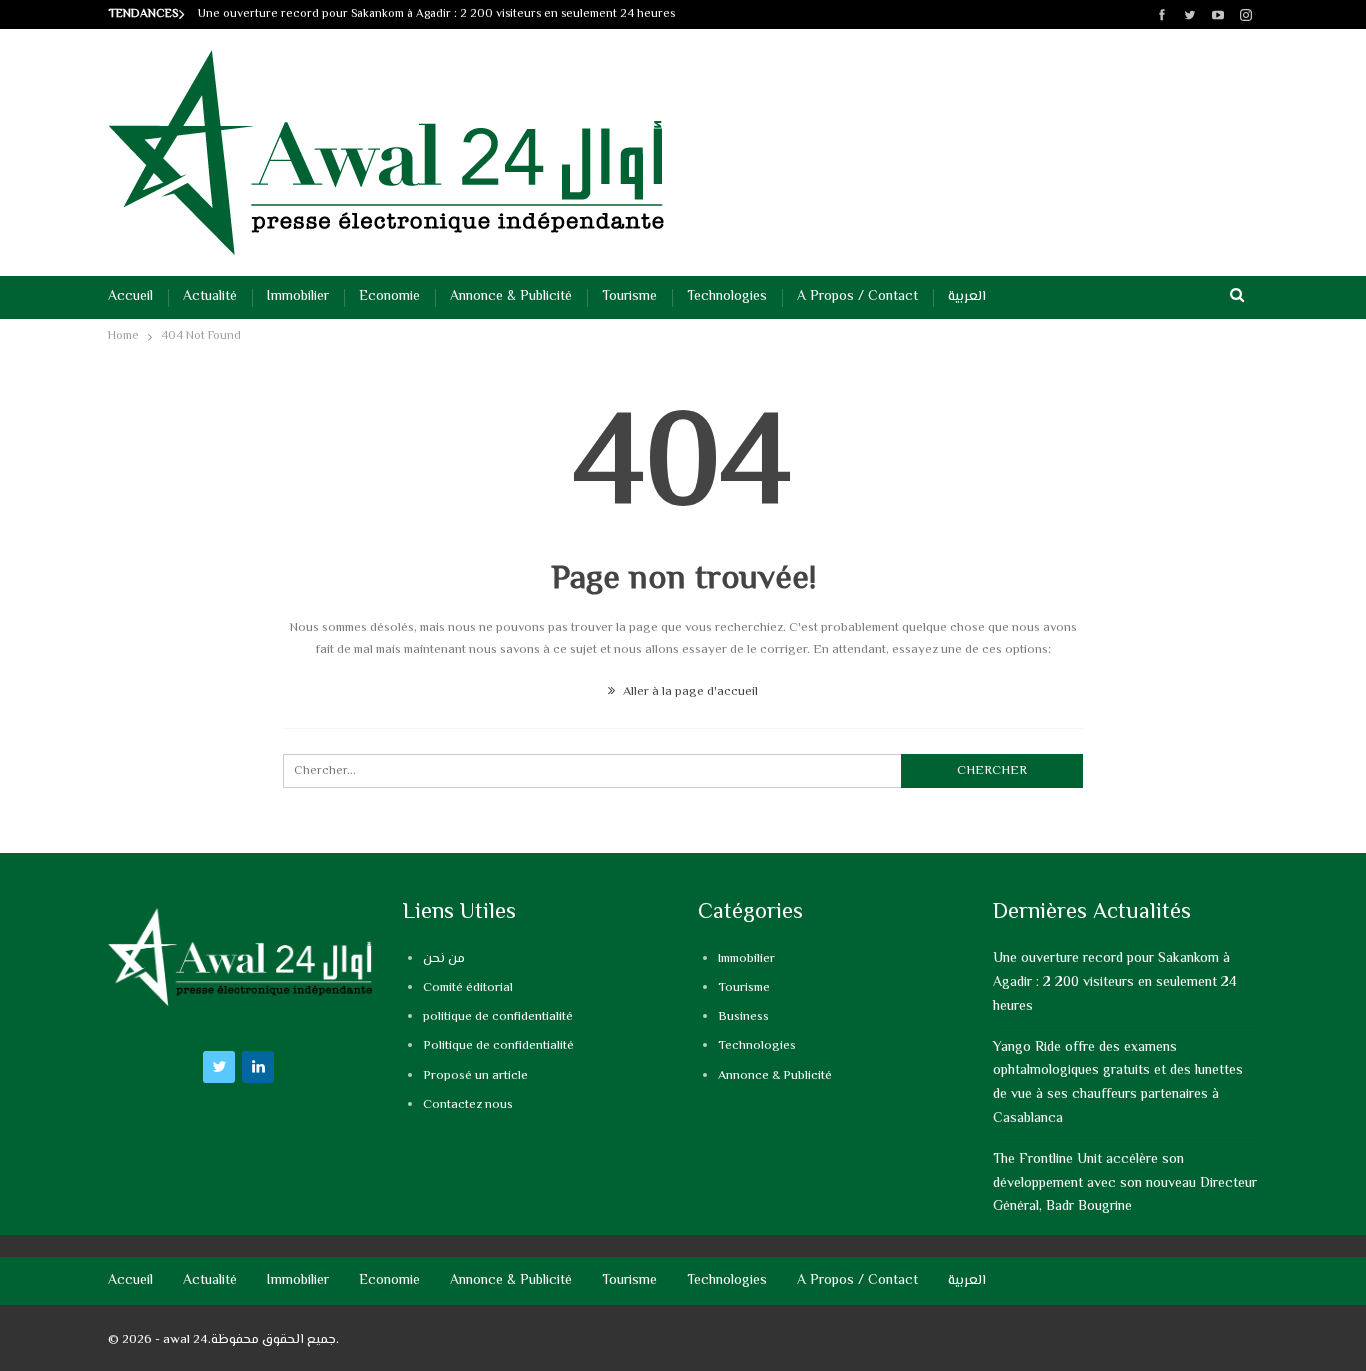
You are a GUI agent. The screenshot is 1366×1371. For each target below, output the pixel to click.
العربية (967, 297)
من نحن (444, 959)
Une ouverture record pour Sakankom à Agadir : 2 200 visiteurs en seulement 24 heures (436, 14)
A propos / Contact (857, 297)
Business (743, 1017)
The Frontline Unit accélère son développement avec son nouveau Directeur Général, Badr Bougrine (1125, 1184)
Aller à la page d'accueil (689, 692)
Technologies (727, 297)
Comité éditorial (468, 988)
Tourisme (629, 297)
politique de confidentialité (498, 1017)
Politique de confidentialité (498, 1046)
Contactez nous (468, 1105)
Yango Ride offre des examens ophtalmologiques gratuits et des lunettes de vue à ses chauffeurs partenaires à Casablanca (1118, 1083)
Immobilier (298, 297)
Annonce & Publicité (511, 297)
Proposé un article (475, 1076)
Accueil (130, 297)
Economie (389, 297)
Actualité (210, 297)
